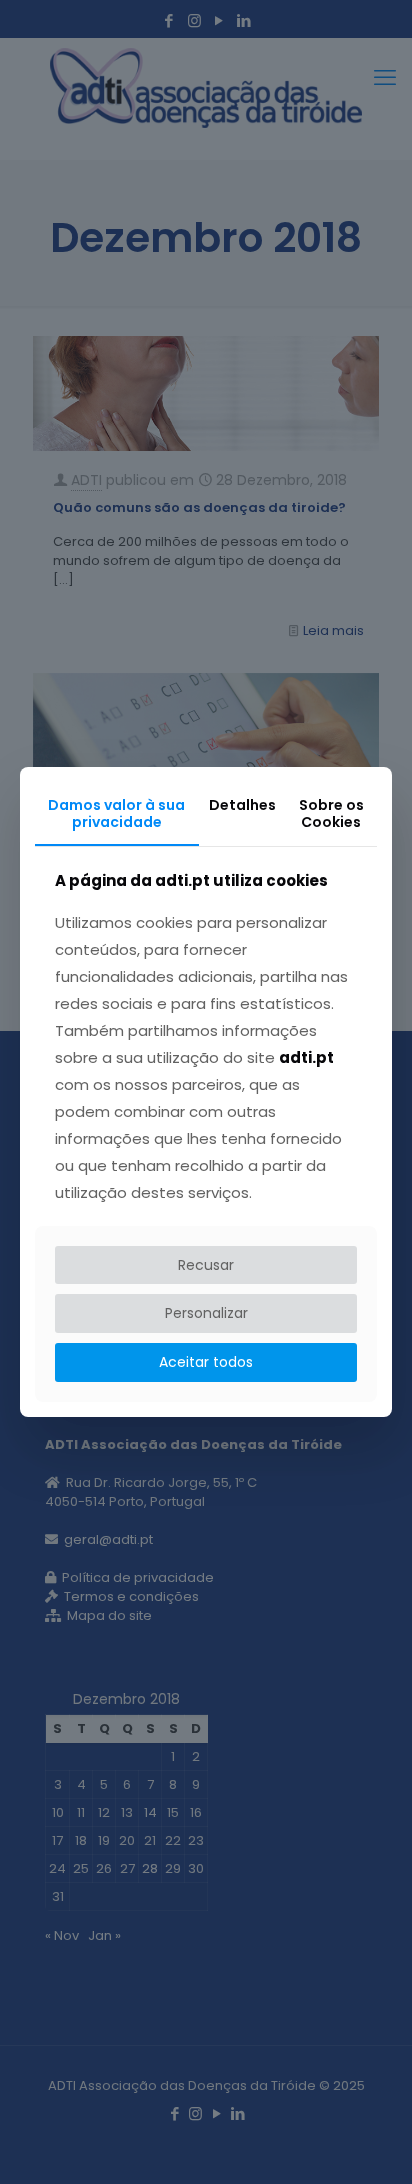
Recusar (206, 1265)
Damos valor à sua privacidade (116, 813)
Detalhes (242, 805)
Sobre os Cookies (331, 813)
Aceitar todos (206, 1362)
